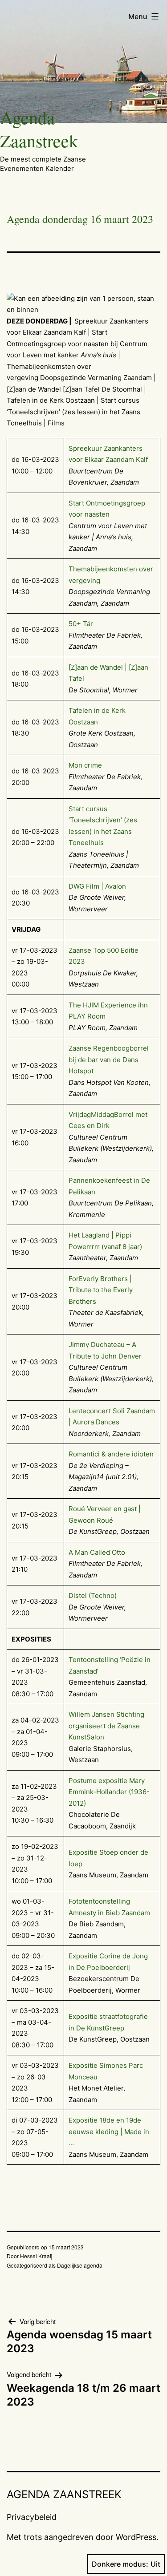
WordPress (136, 2537)
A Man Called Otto (97, 1552)
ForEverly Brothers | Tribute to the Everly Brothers (101, 1290)
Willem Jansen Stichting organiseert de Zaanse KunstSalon (106, 1726)
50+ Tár (81, 624)
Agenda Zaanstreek (39, 129)
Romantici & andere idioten (111, 1454)
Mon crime (85, 765)
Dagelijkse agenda (80, 2265)
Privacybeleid (32, 2517)
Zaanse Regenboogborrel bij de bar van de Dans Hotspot (109, 1060)
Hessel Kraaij (36, 2256)
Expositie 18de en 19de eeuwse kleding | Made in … (109, 2131)
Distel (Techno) (93, 1595)
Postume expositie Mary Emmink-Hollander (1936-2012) (109, 1792)
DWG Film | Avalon (97, 886)
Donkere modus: (120, 2564)
